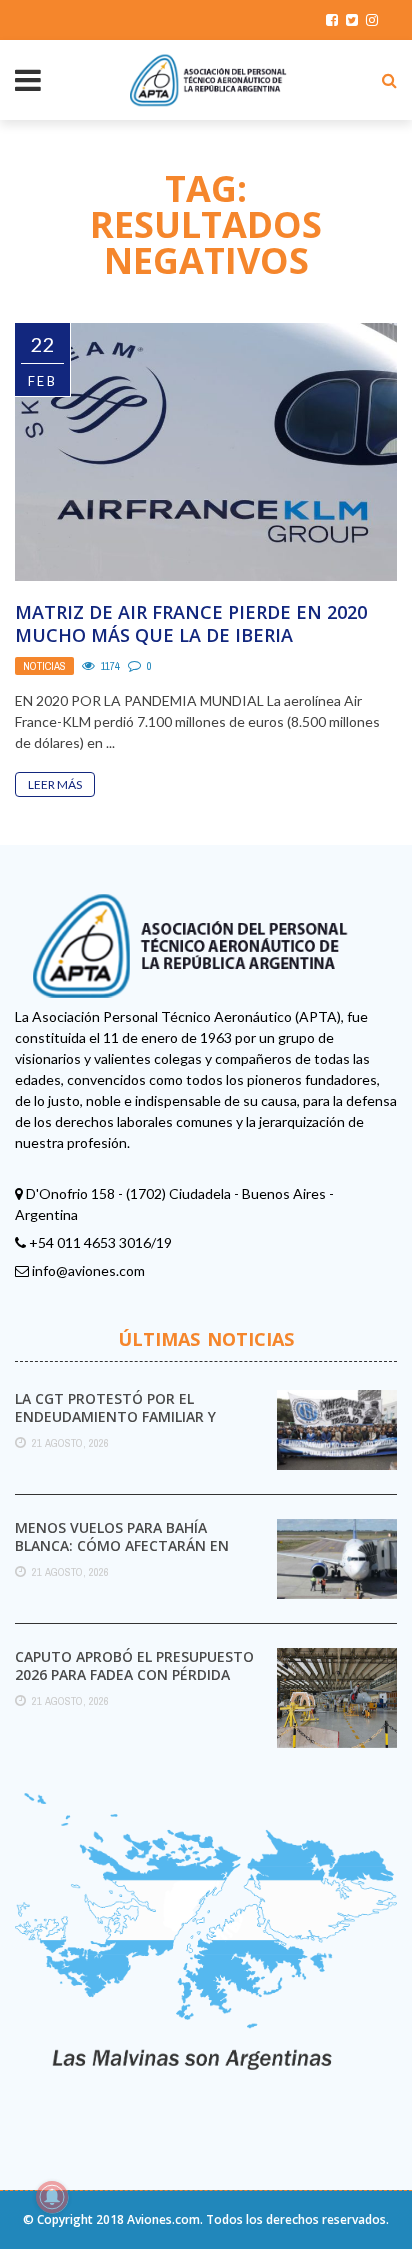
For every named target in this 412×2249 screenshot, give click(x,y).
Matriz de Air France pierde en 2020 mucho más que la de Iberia (191, 623)
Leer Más (55, 784)
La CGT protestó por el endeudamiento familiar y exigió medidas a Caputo (115, 1416)
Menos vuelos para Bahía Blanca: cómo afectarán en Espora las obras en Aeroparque (122, 1555)
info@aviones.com (88, 1270)
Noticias (44, 666)
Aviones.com (163, 2219)
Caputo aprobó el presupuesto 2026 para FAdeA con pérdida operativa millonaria (134, 1674)
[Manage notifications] (52, 2197)
